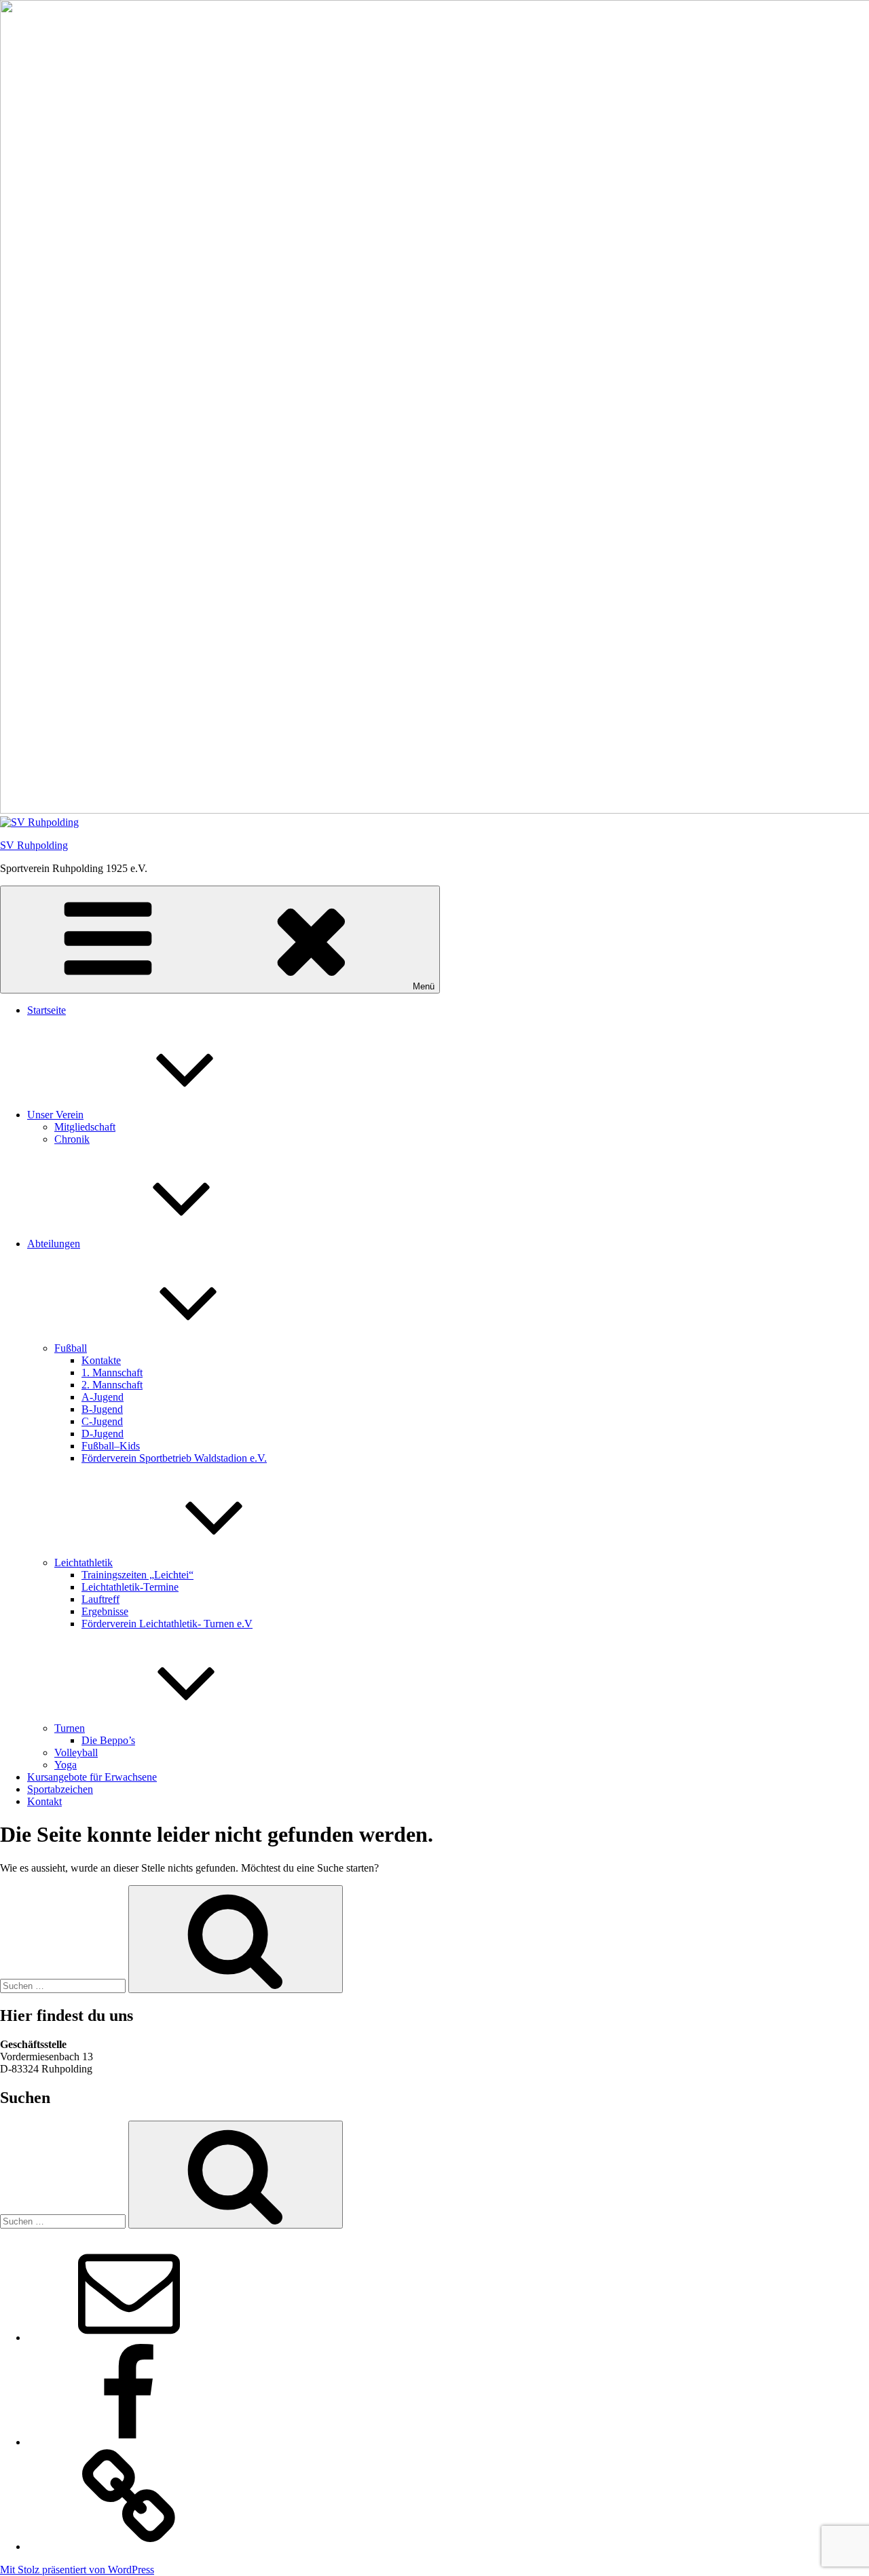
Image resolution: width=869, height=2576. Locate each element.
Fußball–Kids (111, 1446)
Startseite (47, 1010)
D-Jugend (103, 1434)
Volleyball (76, 1753)
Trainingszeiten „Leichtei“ (137, 1575)
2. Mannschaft (112, 1385)
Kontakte (101, 1360)
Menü (424, 986)
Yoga (66, 1765)
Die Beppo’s (108, 1740)
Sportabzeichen (60, 1789)
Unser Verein (55, 1115)
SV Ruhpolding (34, 845)
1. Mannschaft (112, 1372)
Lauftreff (100, 1599)
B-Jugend (102, 1409)
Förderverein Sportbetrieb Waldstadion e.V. (174, 1458)
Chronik (72, 1139)
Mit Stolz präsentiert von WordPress (77, 2570)
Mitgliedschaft (85, 1127)
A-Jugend (103, 1397)
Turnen (70, 1728)
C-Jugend (102, 1421)
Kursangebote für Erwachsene (92, 1777)
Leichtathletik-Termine (130, 1587)
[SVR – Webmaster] (129, 2337)
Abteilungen (54, 1244)
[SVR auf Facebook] (129, 2442)
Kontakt (44, 1801)
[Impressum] (129, 2546)
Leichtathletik (84, 1562)
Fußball (71, 1348)
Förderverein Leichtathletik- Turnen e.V (167, 1624)
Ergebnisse (105, 1611)
